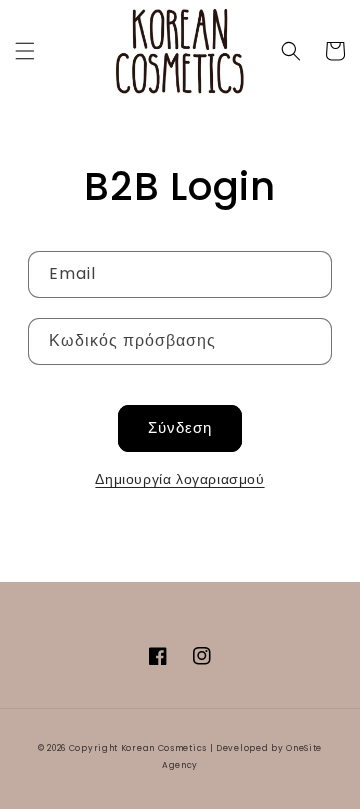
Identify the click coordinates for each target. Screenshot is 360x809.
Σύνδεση (180, 427)
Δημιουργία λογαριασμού (179, 479)
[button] (25, 51)
